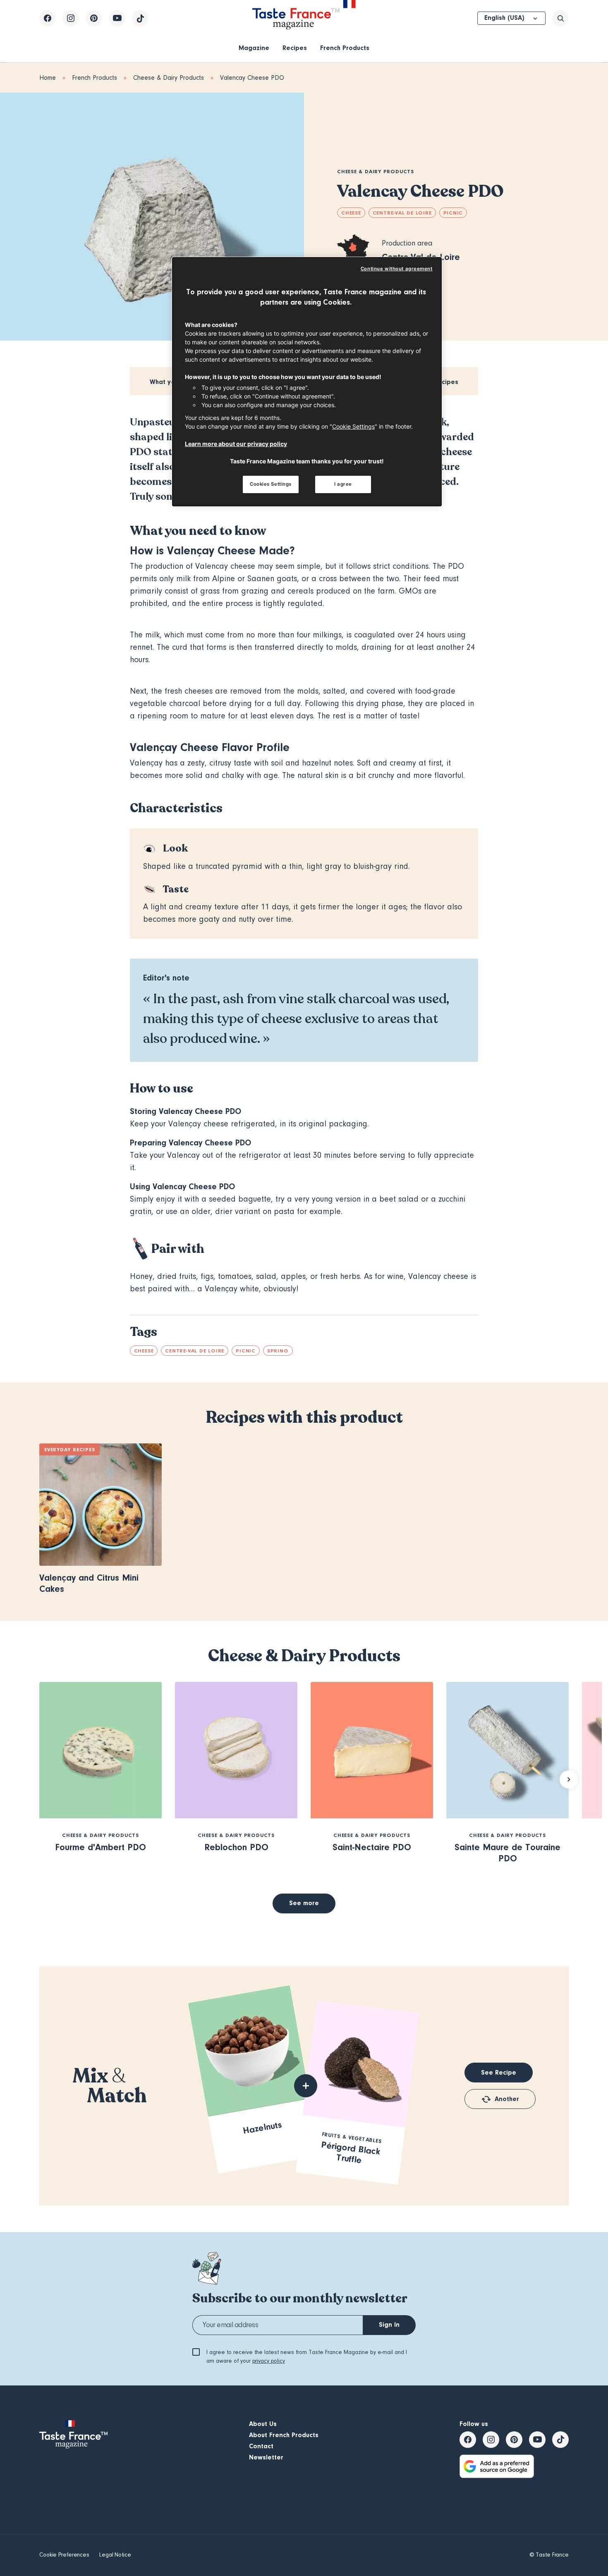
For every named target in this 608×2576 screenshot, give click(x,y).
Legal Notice (115, 2555)
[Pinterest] (94, 18)
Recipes (295, 48)
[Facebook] (48, 18)
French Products (345, 48)
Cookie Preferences (64, 2555)
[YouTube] (117, 18)
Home (48, 78)
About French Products (284, 2435)
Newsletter (266, 2457)
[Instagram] (71, 18)
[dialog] (307, 382)
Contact (261, 2446)
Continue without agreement (397, 269)
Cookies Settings (271, 484)
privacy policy (269, 2361)
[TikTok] (140, 18)
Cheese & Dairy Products (169, 78)
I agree (343, 484)
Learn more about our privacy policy (236, 444)
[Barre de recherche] (560, 18)
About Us (263, 2424)
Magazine (254, 48)
